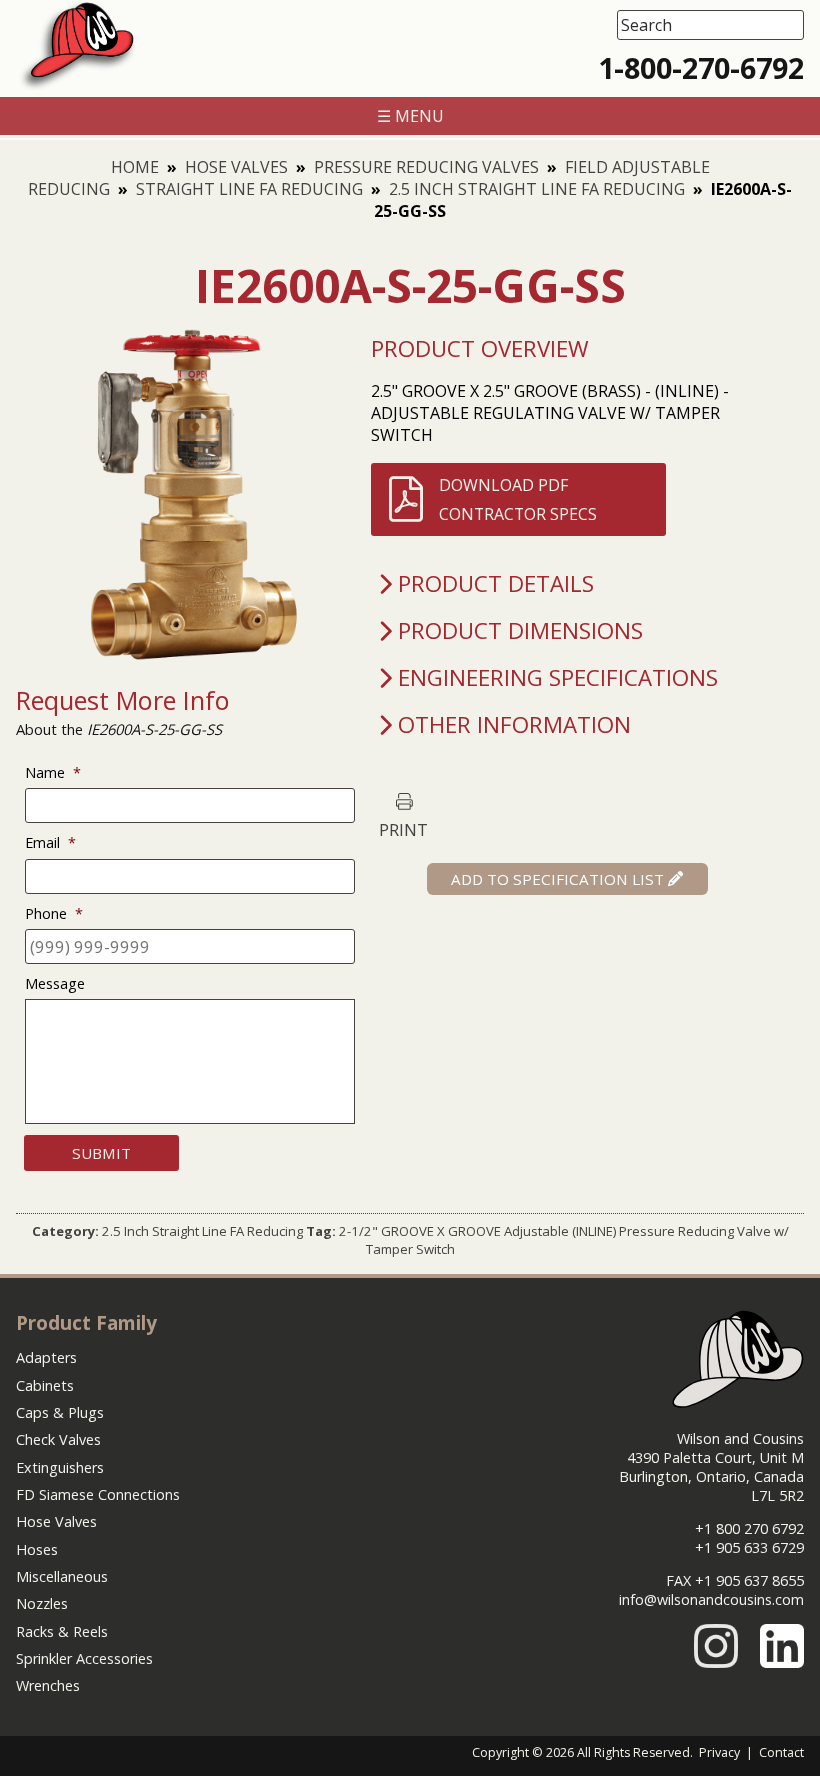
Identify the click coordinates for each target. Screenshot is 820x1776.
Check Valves (58, 1439)
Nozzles (42, 1603)
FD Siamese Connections (98, 1494)
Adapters (46, 1357)
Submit (101, 1153)
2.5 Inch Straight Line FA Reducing (537, 189)
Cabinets (45, 1385)
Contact (781, 1752)
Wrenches (48, 1685)
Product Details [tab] (496, 583)
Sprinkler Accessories (84, 1658)
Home (135, 167)
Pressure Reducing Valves (426, 167)
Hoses (37, 1549)
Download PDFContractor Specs (518, 499)
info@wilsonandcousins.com (711, 1599)
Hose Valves (236, 167)
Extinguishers (60, 1467)
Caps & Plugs (60, 1412)
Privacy (719, 1752)
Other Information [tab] (514, 724)
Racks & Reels (62, 1631)
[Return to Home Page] (77, 86)
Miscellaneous (62, 1576)
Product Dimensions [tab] (520, 630)
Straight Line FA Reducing (249, 189)
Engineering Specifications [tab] (558, 677)
